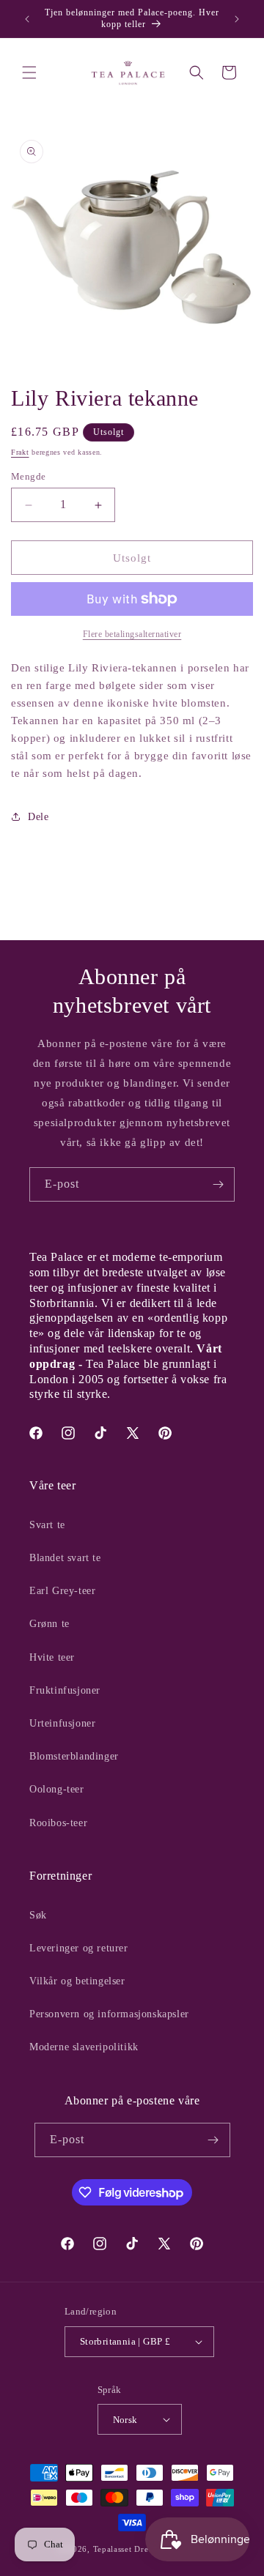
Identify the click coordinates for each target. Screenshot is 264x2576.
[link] (132, 634)
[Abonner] (218, 1184)
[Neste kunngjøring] (237, 19)
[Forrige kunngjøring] (27, 19)
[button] (29, 72)
